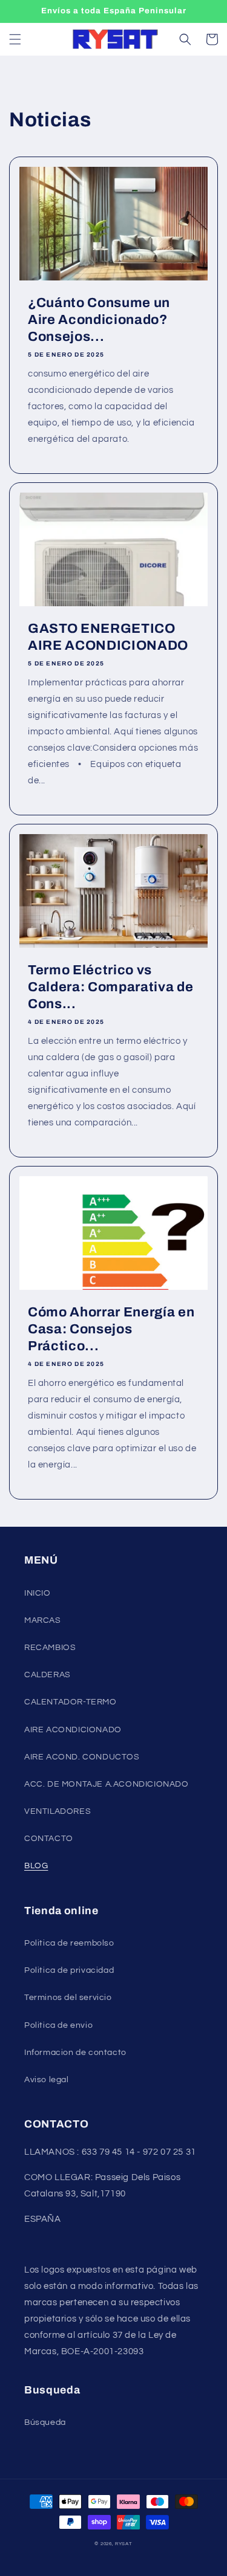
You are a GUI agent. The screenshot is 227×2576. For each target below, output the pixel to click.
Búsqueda (45, 2422)
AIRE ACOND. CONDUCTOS (82, 1757)
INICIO (38, 1593)
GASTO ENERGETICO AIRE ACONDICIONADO (108, 637)
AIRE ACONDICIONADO (73, 1730)
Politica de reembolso (69, 1943)
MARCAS (43, 1620)
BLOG (36, 1866)
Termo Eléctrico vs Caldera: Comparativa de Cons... (110, 987)
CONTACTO (49, 1839)
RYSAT (124, 2544)
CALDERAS (48, 1675)
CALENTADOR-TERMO (71, 1702)
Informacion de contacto (75, 2053)
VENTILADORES (58, 1811)
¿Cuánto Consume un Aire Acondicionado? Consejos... (99, 320)
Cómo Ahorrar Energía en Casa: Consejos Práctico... (111, 1329)
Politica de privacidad (69, 1970)
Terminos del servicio (68, 1998)
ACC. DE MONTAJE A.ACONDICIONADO (107, 1784)
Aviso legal (47, 2080)
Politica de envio (58, 2025)
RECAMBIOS (50, 1648)
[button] (15, 39)
